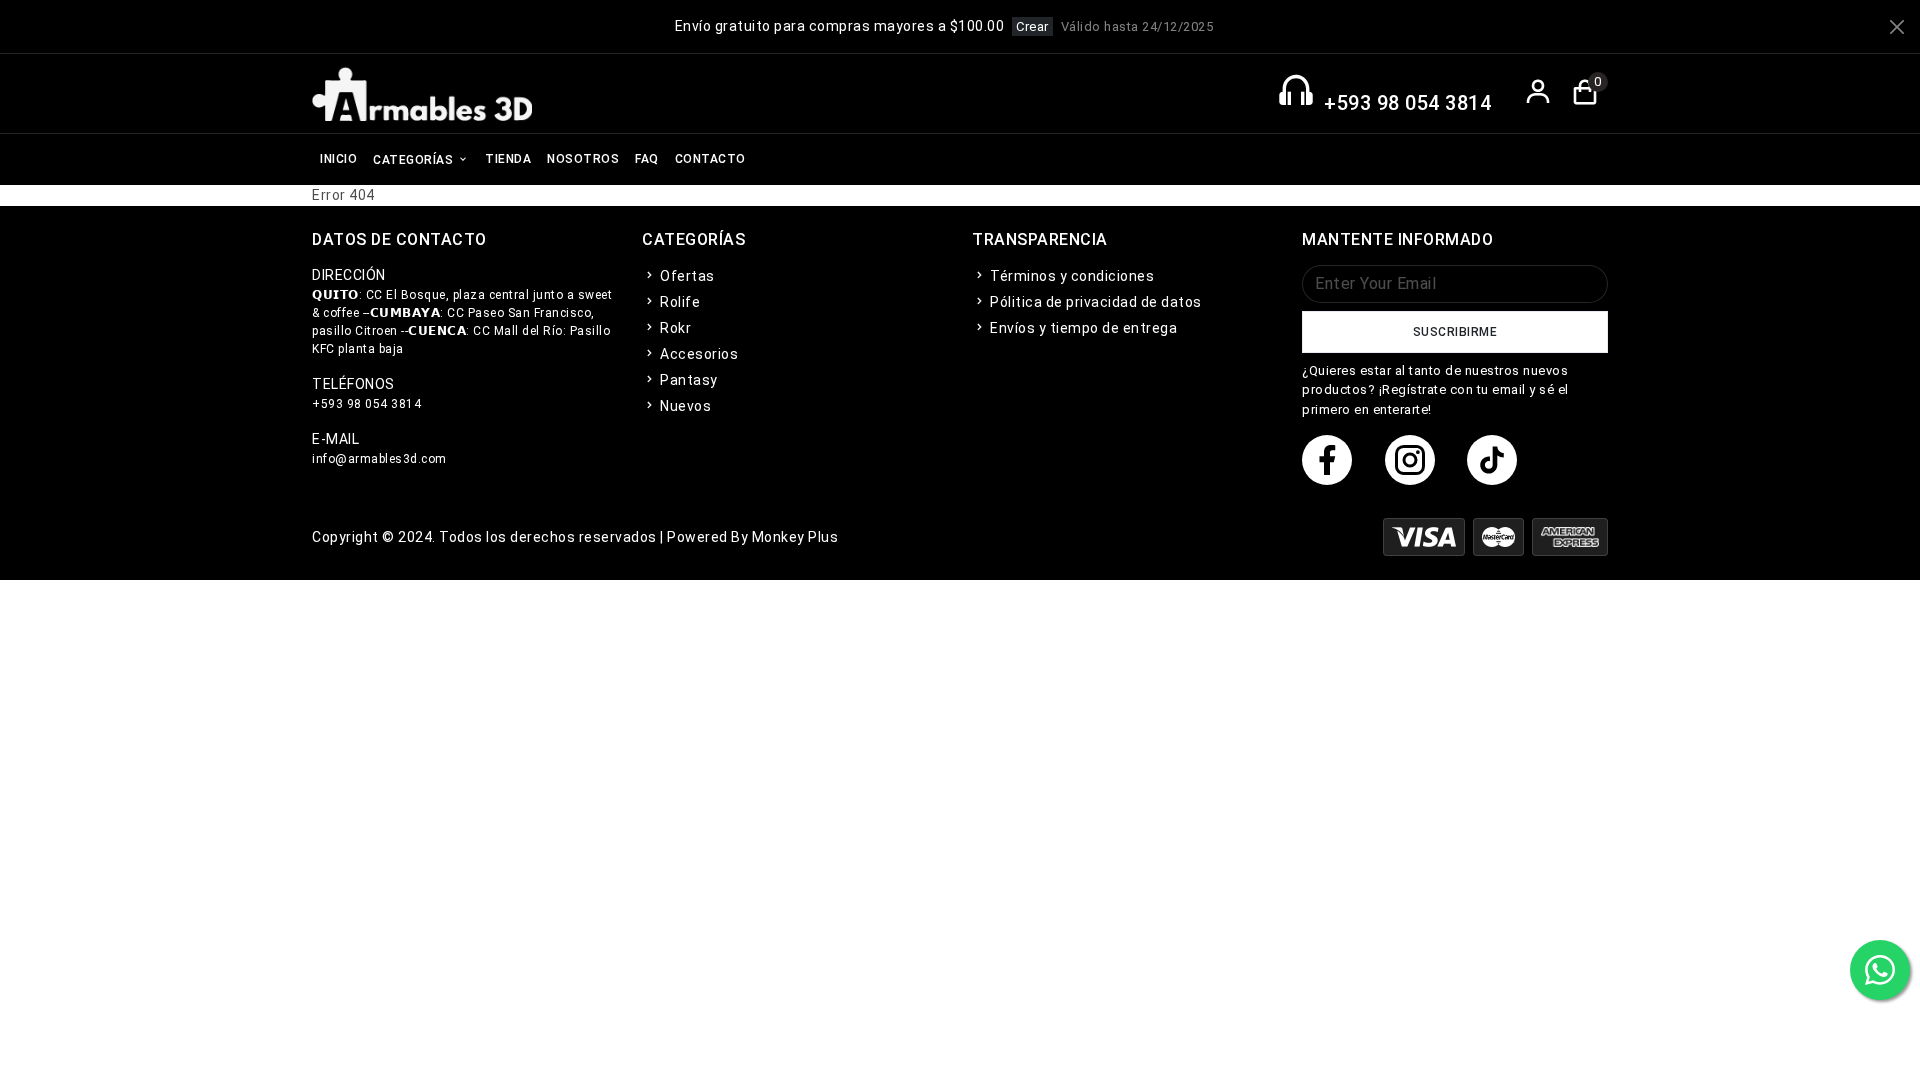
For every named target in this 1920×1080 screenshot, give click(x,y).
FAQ (647, 159)
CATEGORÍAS (415, 160)
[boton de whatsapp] (1880, 970)
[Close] (1897, 27)
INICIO (338, 159)
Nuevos (684, 406)
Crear (1032, 26)
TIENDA (508, 159)
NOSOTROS (583, 159)
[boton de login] (1538, 93)
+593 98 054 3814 (1407, 103)
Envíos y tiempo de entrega (1082, 328)
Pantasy (687, 380)
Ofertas (686, 276)
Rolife (678, 302)
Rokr (674, 328)
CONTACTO (710, 159)
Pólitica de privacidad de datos (1094, 302)
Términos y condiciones (1070, 276)
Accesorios (697, 354)
